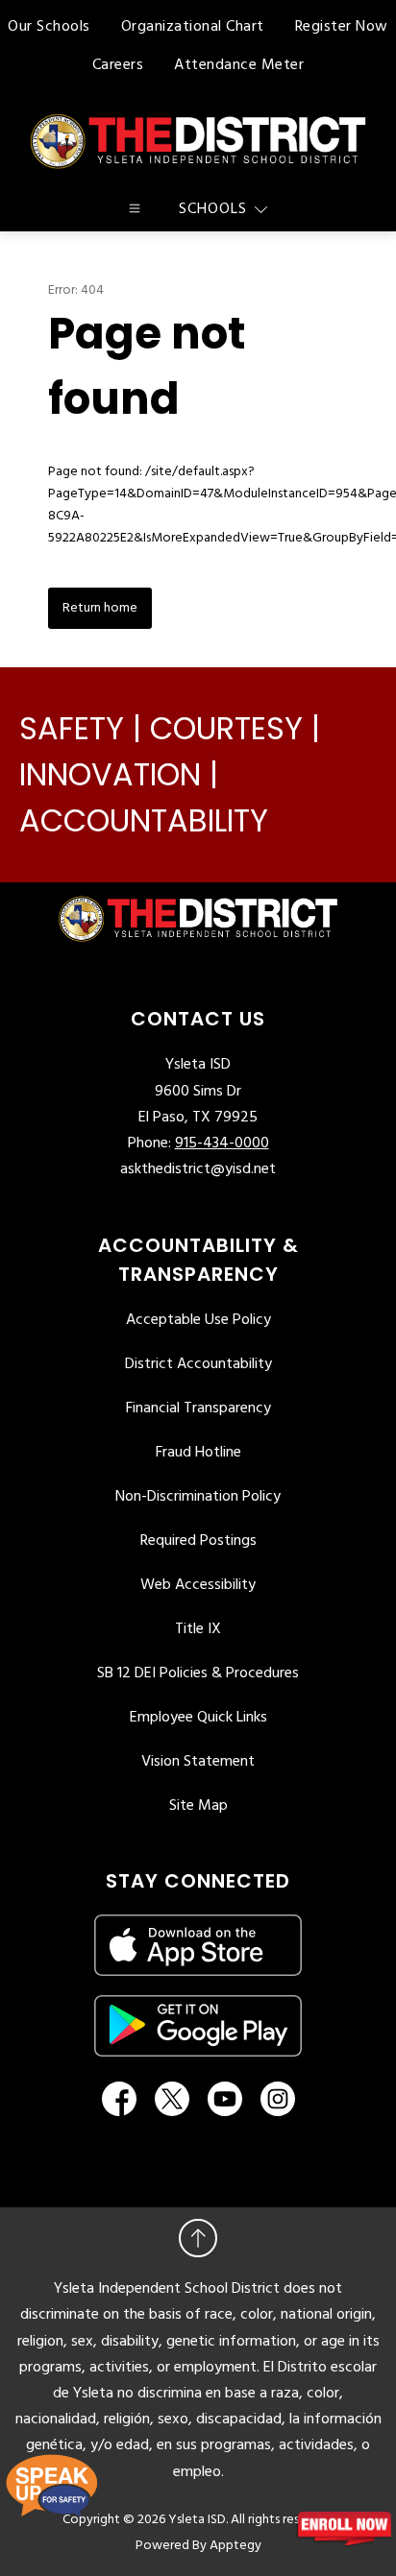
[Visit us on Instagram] (278, 2099)
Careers (118, 65)
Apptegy (235, 2546)
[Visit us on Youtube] (225, 2099)
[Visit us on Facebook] (119, 2099)
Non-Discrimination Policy (198, 1497)
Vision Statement (198, 1762)
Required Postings (198, 1541)
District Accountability (198, 1364)
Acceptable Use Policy (198, 1320)
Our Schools (49, 27)
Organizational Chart (193, 27)
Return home (100, 608)
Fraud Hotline (198, 1453)
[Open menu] (135, 208)
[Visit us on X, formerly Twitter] (172, 2099)
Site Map (198, 1806)
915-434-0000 (222, 1144)
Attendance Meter (239, 65)
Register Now (342, 27)
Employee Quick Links (198, 1718)
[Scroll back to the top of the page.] (198, 2238)
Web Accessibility (198, 1585)
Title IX (198, 1629)
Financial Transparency (198, 1408)
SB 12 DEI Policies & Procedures (198, 1673)
